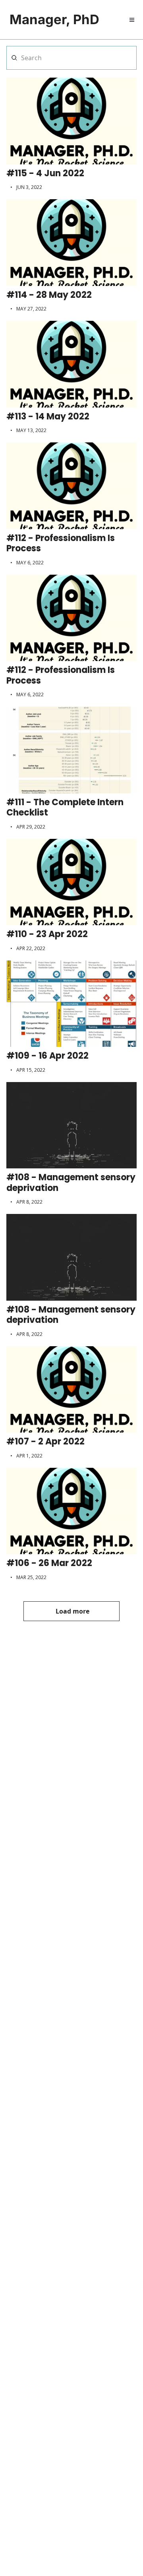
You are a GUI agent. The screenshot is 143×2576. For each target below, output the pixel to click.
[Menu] (132, 20)
